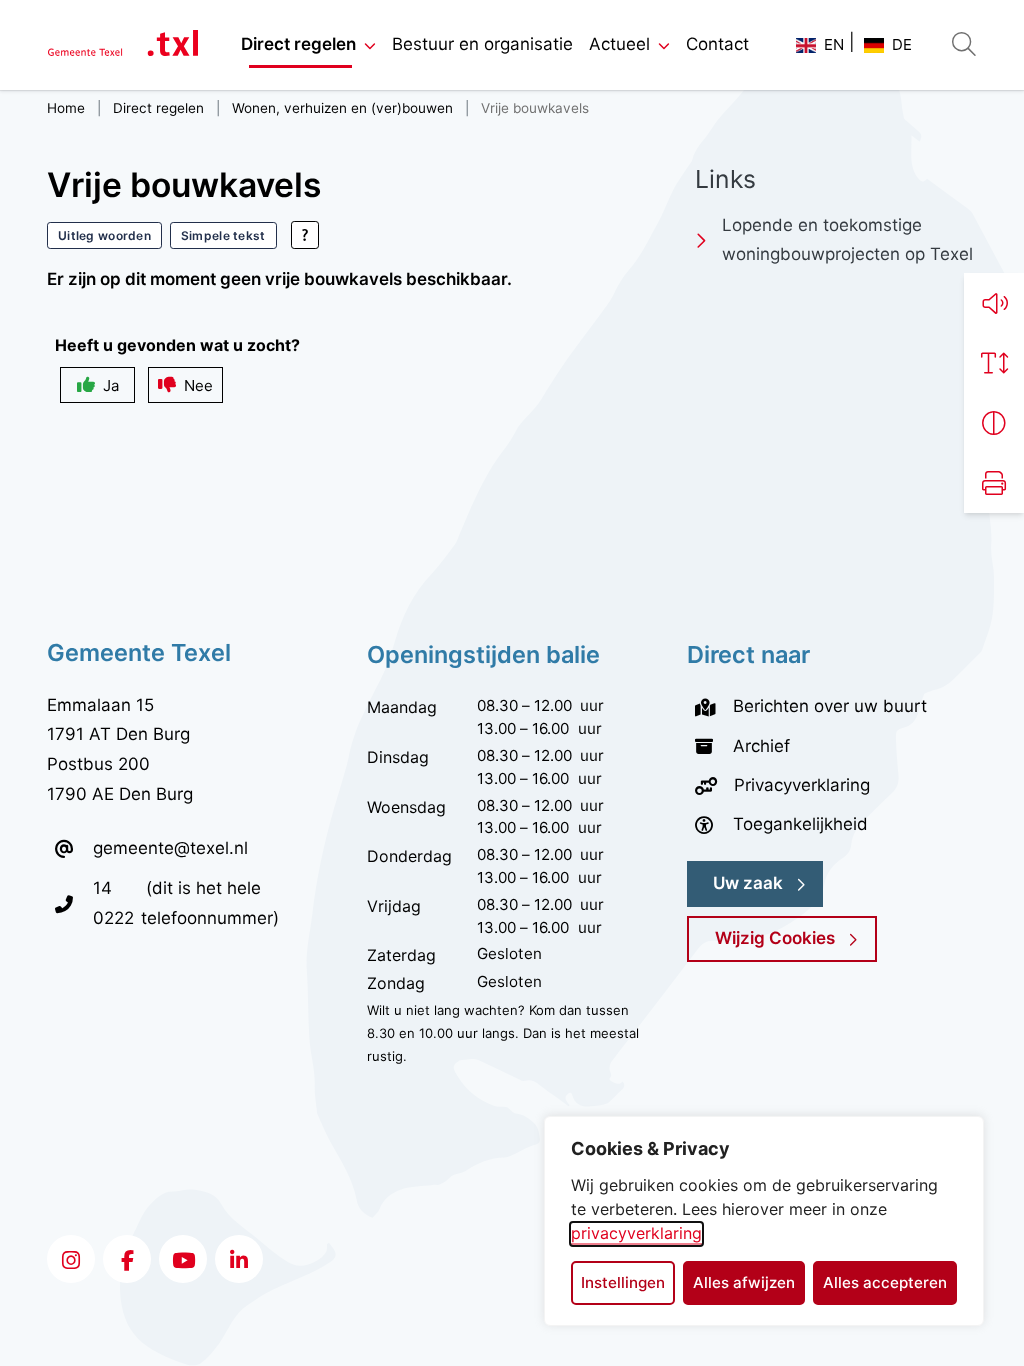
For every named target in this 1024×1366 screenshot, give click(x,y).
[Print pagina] (994, 483)
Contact (717, 44)
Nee (198, 385)
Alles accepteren (885, 1282)
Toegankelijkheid (800, 824)
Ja (111, 385)
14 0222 (117, 902)
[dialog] (764, 1221)
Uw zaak (748, 883)
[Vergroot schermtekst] (994, 363)
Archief (761, 746)
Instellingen (623, 1282)
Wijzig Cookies (775, 938)
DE (902, 44)
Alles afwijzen (744, 1282)
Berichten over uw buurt (830, 706)
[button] (994, 303)
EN (834, 44)
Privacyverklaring (802, 785)
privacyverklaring (636, 1233)
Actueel (619, 44)
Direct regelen (298, 44)
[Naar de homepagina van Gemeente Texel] (123, 45)
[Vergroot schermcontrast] (994, 423)
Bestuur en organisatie (482, 44)
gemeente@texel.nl (170, 848)
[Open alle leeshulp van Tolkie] (305, 235)
